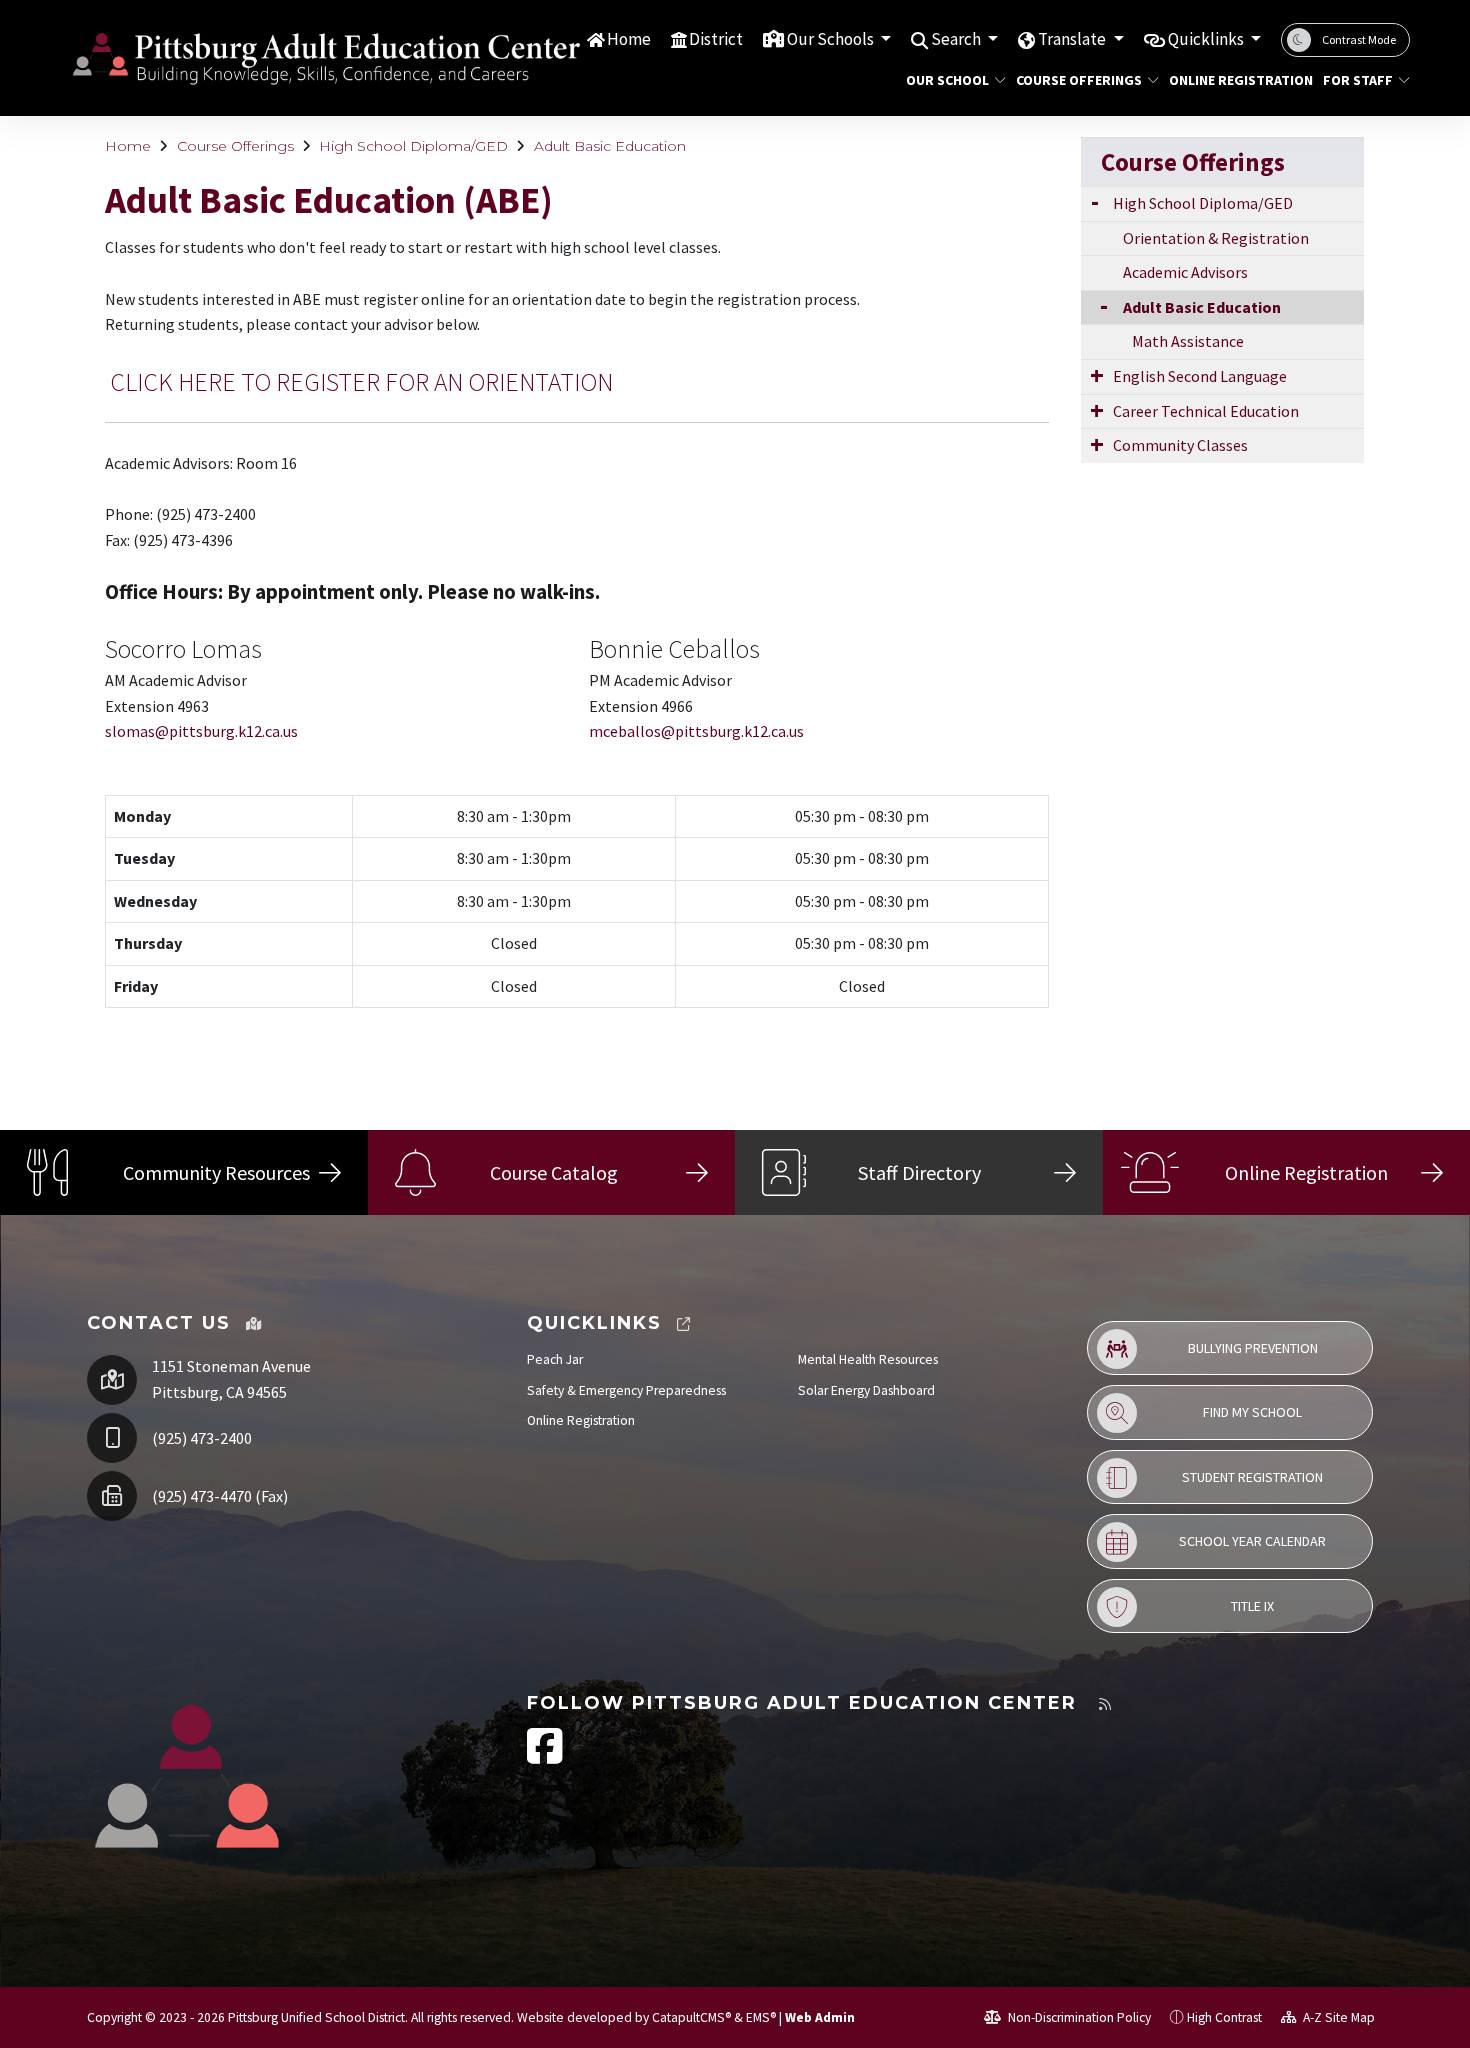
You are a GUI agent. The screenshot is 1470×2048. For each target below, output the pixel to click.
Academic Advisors (1185, 272)
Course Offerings (1079, 80)
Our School (947, 80)
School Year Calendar (1252, 1541)
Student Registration (1252, 1477)
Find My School (1252, 1412)
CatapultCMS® (691, 2017)
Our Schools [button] (832, 39)
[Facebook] (545, 1756)
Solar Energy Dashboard (866, 1390)
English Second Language (1200, 376)
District (716, 39)
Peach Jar (555, 1359)
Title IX (1252, 1606)
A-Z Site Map (1337, 2017)
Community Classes (1180, 445)
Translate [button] (1073, 39)
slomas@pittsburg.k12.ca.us (201, 731)
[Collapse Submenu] (1099, 305)
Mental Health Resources (868, 1359)
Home (629, 39)
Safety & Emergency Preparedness (626, 1390)
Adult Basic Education (610, 146)
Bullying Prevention (1253, 1348)
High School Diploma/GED (413, 146)
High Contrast (1224, 2017)
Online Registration (1233, 80)
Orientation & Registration (1216, 238)
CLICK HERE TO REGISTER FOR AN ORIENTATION (361, 382)
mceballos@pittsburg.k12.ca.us (696, 731)
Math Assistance (1188, 341)
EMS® (761, 2017)
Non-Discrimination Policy (1078, 2017)
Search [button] (957, 39)
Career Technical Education (1206, 411)
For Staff (1358, 80)
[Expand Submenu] (1095, 201)
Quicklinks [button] (1207, 39)
